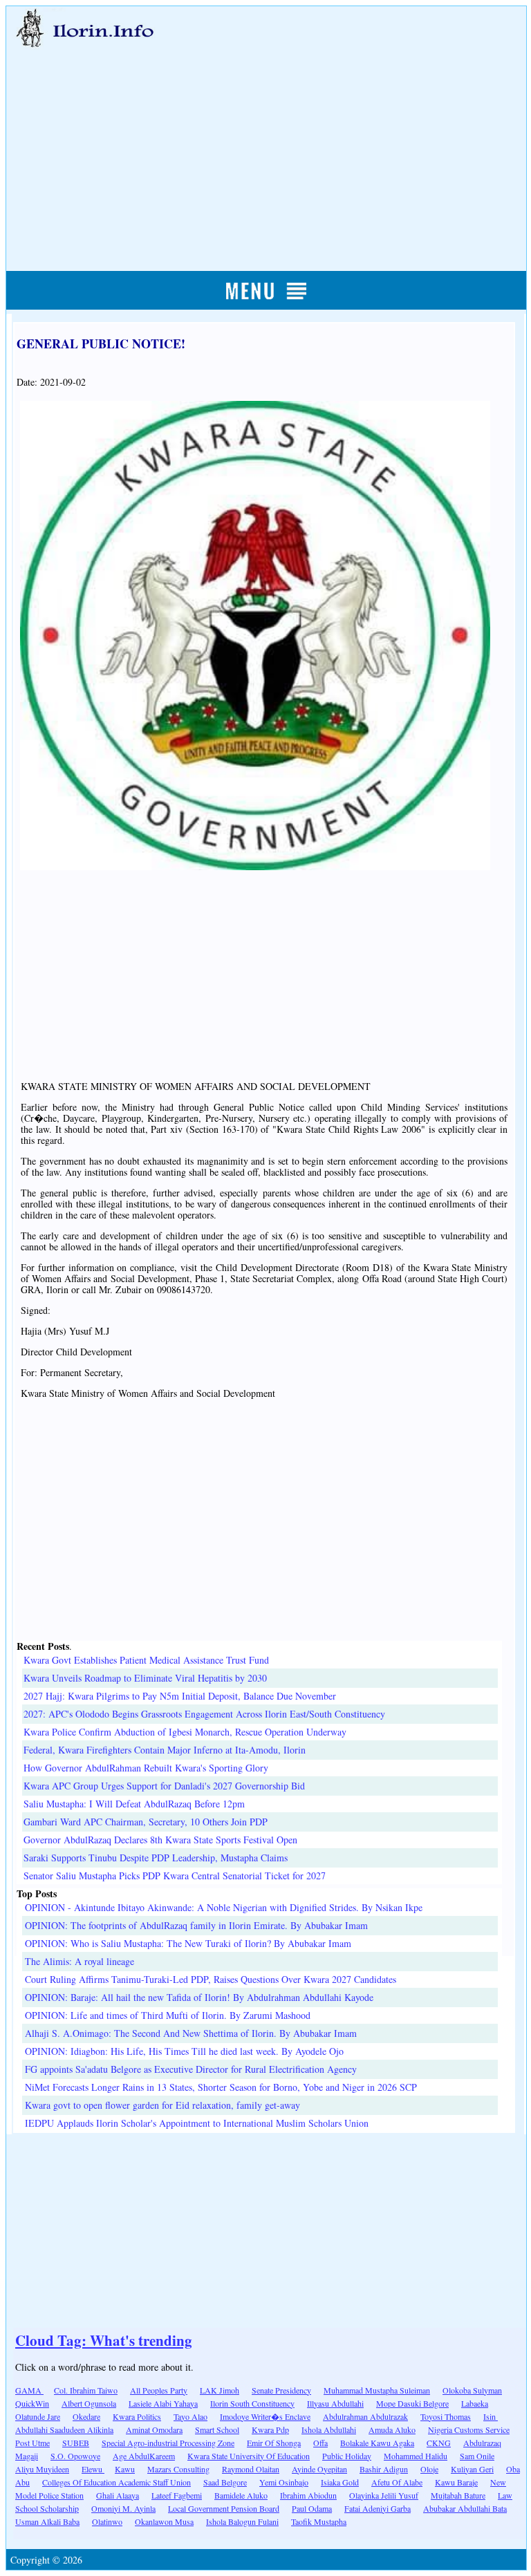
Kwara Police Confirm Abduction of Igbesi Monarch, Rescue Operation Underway (185, 1732)
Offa (320, 2443)
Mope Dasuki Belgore (412, 2403)
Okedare (86, 2416)
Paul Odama (312, 2508)
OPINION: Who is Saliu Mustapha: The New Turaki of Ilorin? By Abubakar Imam (188, 1943)
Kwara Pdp (270, 2429)
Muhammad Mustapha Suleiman (377, 2390)
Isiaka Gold (340, 2482)
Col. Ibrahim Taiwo (86, 2390)
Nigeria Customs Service (469, 2429)
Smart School (217, 2429)
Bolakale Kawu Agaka (377, 2443)
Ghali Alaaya (118, 2495)
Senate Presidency (281, 2390)
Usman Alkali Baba (47, 2521)
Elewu (93, 2469)
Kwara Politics (137, 2416)
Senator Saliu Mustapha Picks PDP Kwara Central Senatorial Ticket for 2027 (175, 1875)
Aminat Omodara (154, 2429)
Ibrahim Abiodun (308, 2495)
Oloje (429, 2469)
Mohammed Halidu (416, 2456)
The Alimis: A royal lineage (80, 1961)
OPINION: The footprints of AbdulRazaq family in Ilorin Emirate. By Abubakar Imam (196, 1925)
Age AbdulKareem (144, 2456)
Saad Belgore (225, 2482)
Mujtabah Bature (458, 2495)
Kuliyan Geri (472, 2469)
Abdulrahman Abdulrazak (365, 2416)
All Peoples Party (159, 2390)
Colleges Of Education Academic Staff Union (117, 2482)
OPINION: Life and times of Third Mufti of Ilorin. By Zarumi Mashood (168, 2015)
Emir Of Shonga (274, 2443)
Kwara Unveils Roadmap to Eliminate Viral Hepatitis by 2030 (145, 1678)
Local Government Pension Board (224, 2508)
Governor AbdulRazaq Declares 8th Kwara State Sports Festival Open (160, 1840)
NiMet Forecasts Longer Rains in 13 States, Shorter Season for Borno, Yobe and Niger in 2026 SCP (221, 2087)
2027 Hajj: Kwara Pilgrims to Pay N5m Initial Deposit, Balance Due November (180, 1696)
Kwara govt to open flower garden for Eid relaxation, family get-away (162, 2105)
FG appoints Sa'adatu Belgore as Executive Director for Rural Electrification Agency (191, 2069)
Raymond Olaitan (251, 2469)
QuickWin (32, 2403)
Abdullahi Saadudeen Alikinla (64, 2429)
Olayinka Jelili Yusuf (384, 2495)
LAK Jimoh (220, 2390)
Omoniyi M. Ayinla (123, 2508)
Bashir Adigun (384, 2469)
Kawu (125, 2469)
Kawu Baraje (456, 2482)
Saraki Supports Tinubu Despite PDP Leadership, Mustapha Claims (156, 1858)
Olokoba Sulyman (472, 2390)
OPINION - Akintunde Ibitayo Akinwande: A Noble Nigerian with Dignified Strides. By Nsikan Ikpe (224, 1907)
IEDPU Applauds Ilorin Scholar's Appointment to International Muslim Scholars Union (197, 2123)
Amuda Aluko (392, 2429)
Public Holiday (347, 2456)
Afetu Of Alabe (397, 2482)
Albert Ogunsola (89, 2403)
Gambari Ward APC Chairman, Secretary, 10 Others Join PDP (146, 1822)
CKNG (439, 2443)
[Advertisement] (267, 143)
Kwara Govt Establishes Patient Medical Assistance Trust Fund (146, 1660)
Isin (491, 2416)
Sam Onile (477, 2456)
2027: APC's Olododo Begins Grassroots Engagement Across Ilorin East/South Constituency (204, 1714)
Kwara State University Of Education (249, 2456)
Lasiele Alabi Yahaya (163, 2403)
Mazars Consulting (178, 2469)
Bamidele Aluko (241, 2495)
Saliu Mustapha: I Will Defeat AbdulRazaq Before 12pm (134, 1804)
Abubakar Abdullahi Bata (465, 2508)
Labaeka (475, 2403)
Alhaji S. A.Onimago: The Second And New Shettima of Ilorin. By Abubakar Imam (191, 2033)
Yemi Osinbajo (284, 2482)
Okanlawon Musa (164, 2521)
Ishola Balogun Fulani (242, 2521)
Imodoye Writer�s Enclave (265, 2416)
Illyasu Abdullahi (335, 2403)
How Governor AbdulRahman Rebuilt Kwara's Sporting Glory (146, 1768)
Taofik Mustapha (319, 2521)
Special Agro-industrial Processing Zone (168, 2443)
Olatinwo (107, 2521)
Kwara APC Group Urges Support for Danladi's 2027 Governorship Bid (164, 1786)
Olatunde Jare (38, 2416)
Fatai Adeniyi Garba (378, 2508)
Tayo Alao (190, 2416)
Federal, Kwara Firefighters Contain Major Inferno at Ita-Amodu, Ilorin (165, 1750)
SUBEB (76, 2443)
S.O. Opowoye (75, 2456)
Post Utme (32, 2443)
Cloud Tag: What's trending (104, 2340)
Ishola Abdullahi (329, 2429)
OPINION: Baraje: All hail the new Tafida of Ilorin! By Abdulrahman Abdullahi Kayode (199, 1997)
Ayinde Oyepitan (319, 2469)
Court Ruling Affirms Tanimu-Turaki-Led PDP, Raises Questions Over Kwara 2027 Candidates (211, 1979)
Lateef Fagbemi (177, 2495)
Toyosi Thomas (446, 2416)
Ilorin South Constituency (252, 2403)
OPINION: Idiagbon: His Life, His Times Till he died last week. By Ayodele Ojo (184, 2051)
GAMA (29, 2390)
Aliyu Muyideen (42, 2469)
